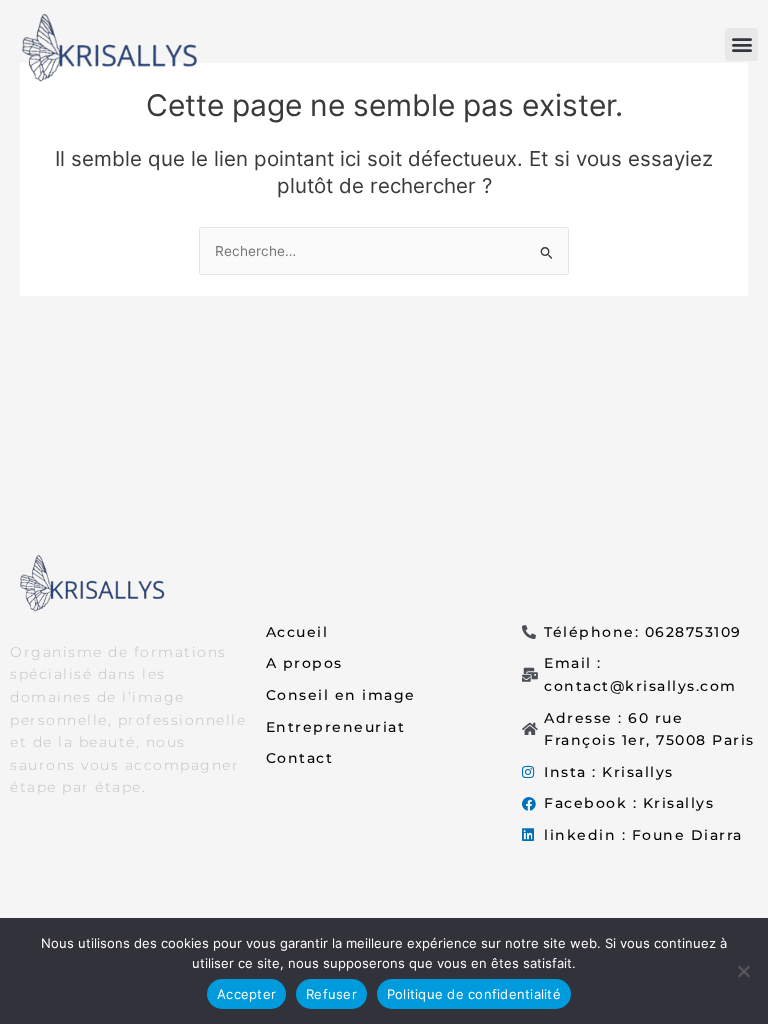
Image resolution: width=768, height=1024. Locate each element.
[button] (741, 44)
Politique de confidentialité (474, 994)
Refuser (331, 994)
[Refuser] (743, 971)
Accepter (246, 994)
